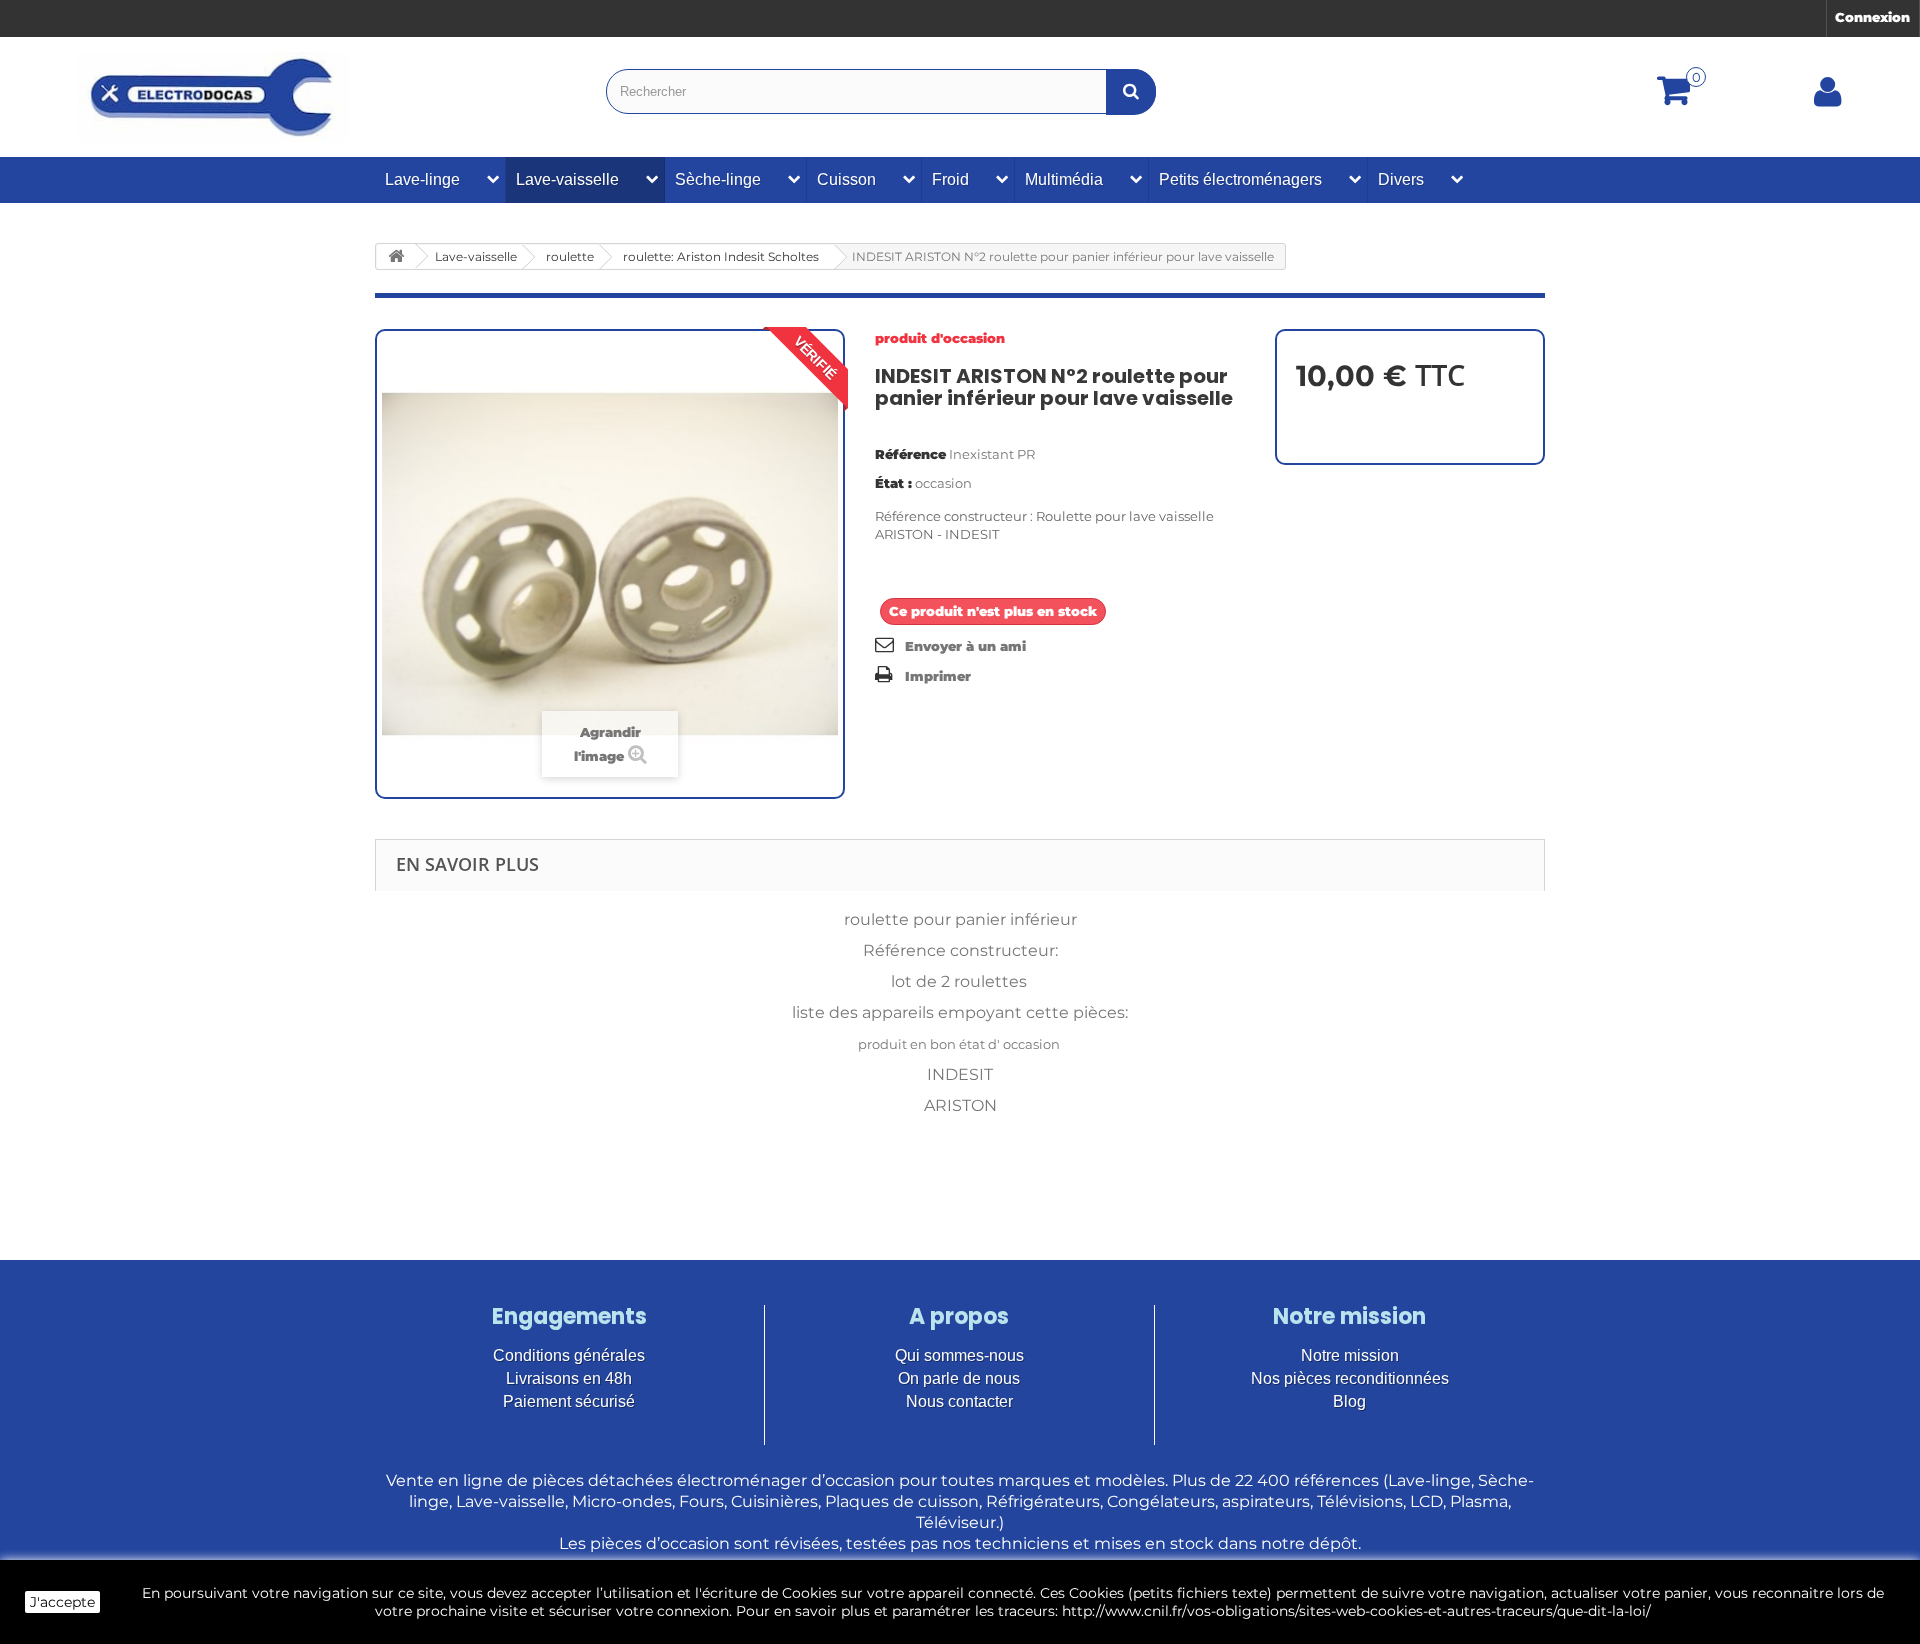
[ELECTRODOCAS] (213, 97)
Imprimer (938, 676)
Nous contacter (959, 1401)
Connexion (1872, 17)
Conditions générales (569, 1355)
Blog (1349, 1401)
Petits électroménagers (1240, 179)
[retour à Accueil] (396, 256)
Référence (910, 454)
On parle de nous (959, 1378)
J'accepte (62, 1602)
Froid (950, 179)
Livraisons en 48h (569, 1378)
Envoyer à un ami (965, 646)
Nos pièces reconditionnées (1350, 1378)
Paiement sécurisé (569, 1401)
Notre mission (1350, 1355)
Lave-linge (422, 179)
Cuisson (846, 179)
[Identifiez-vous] (1828, 99)
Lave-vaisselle (567, 179)
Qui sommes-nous (959, 1355)
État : (893, 483)
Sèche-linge (718, 179)
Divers (1401, 179)
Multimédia (1064, 179)
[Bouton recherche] (1131, 91)
